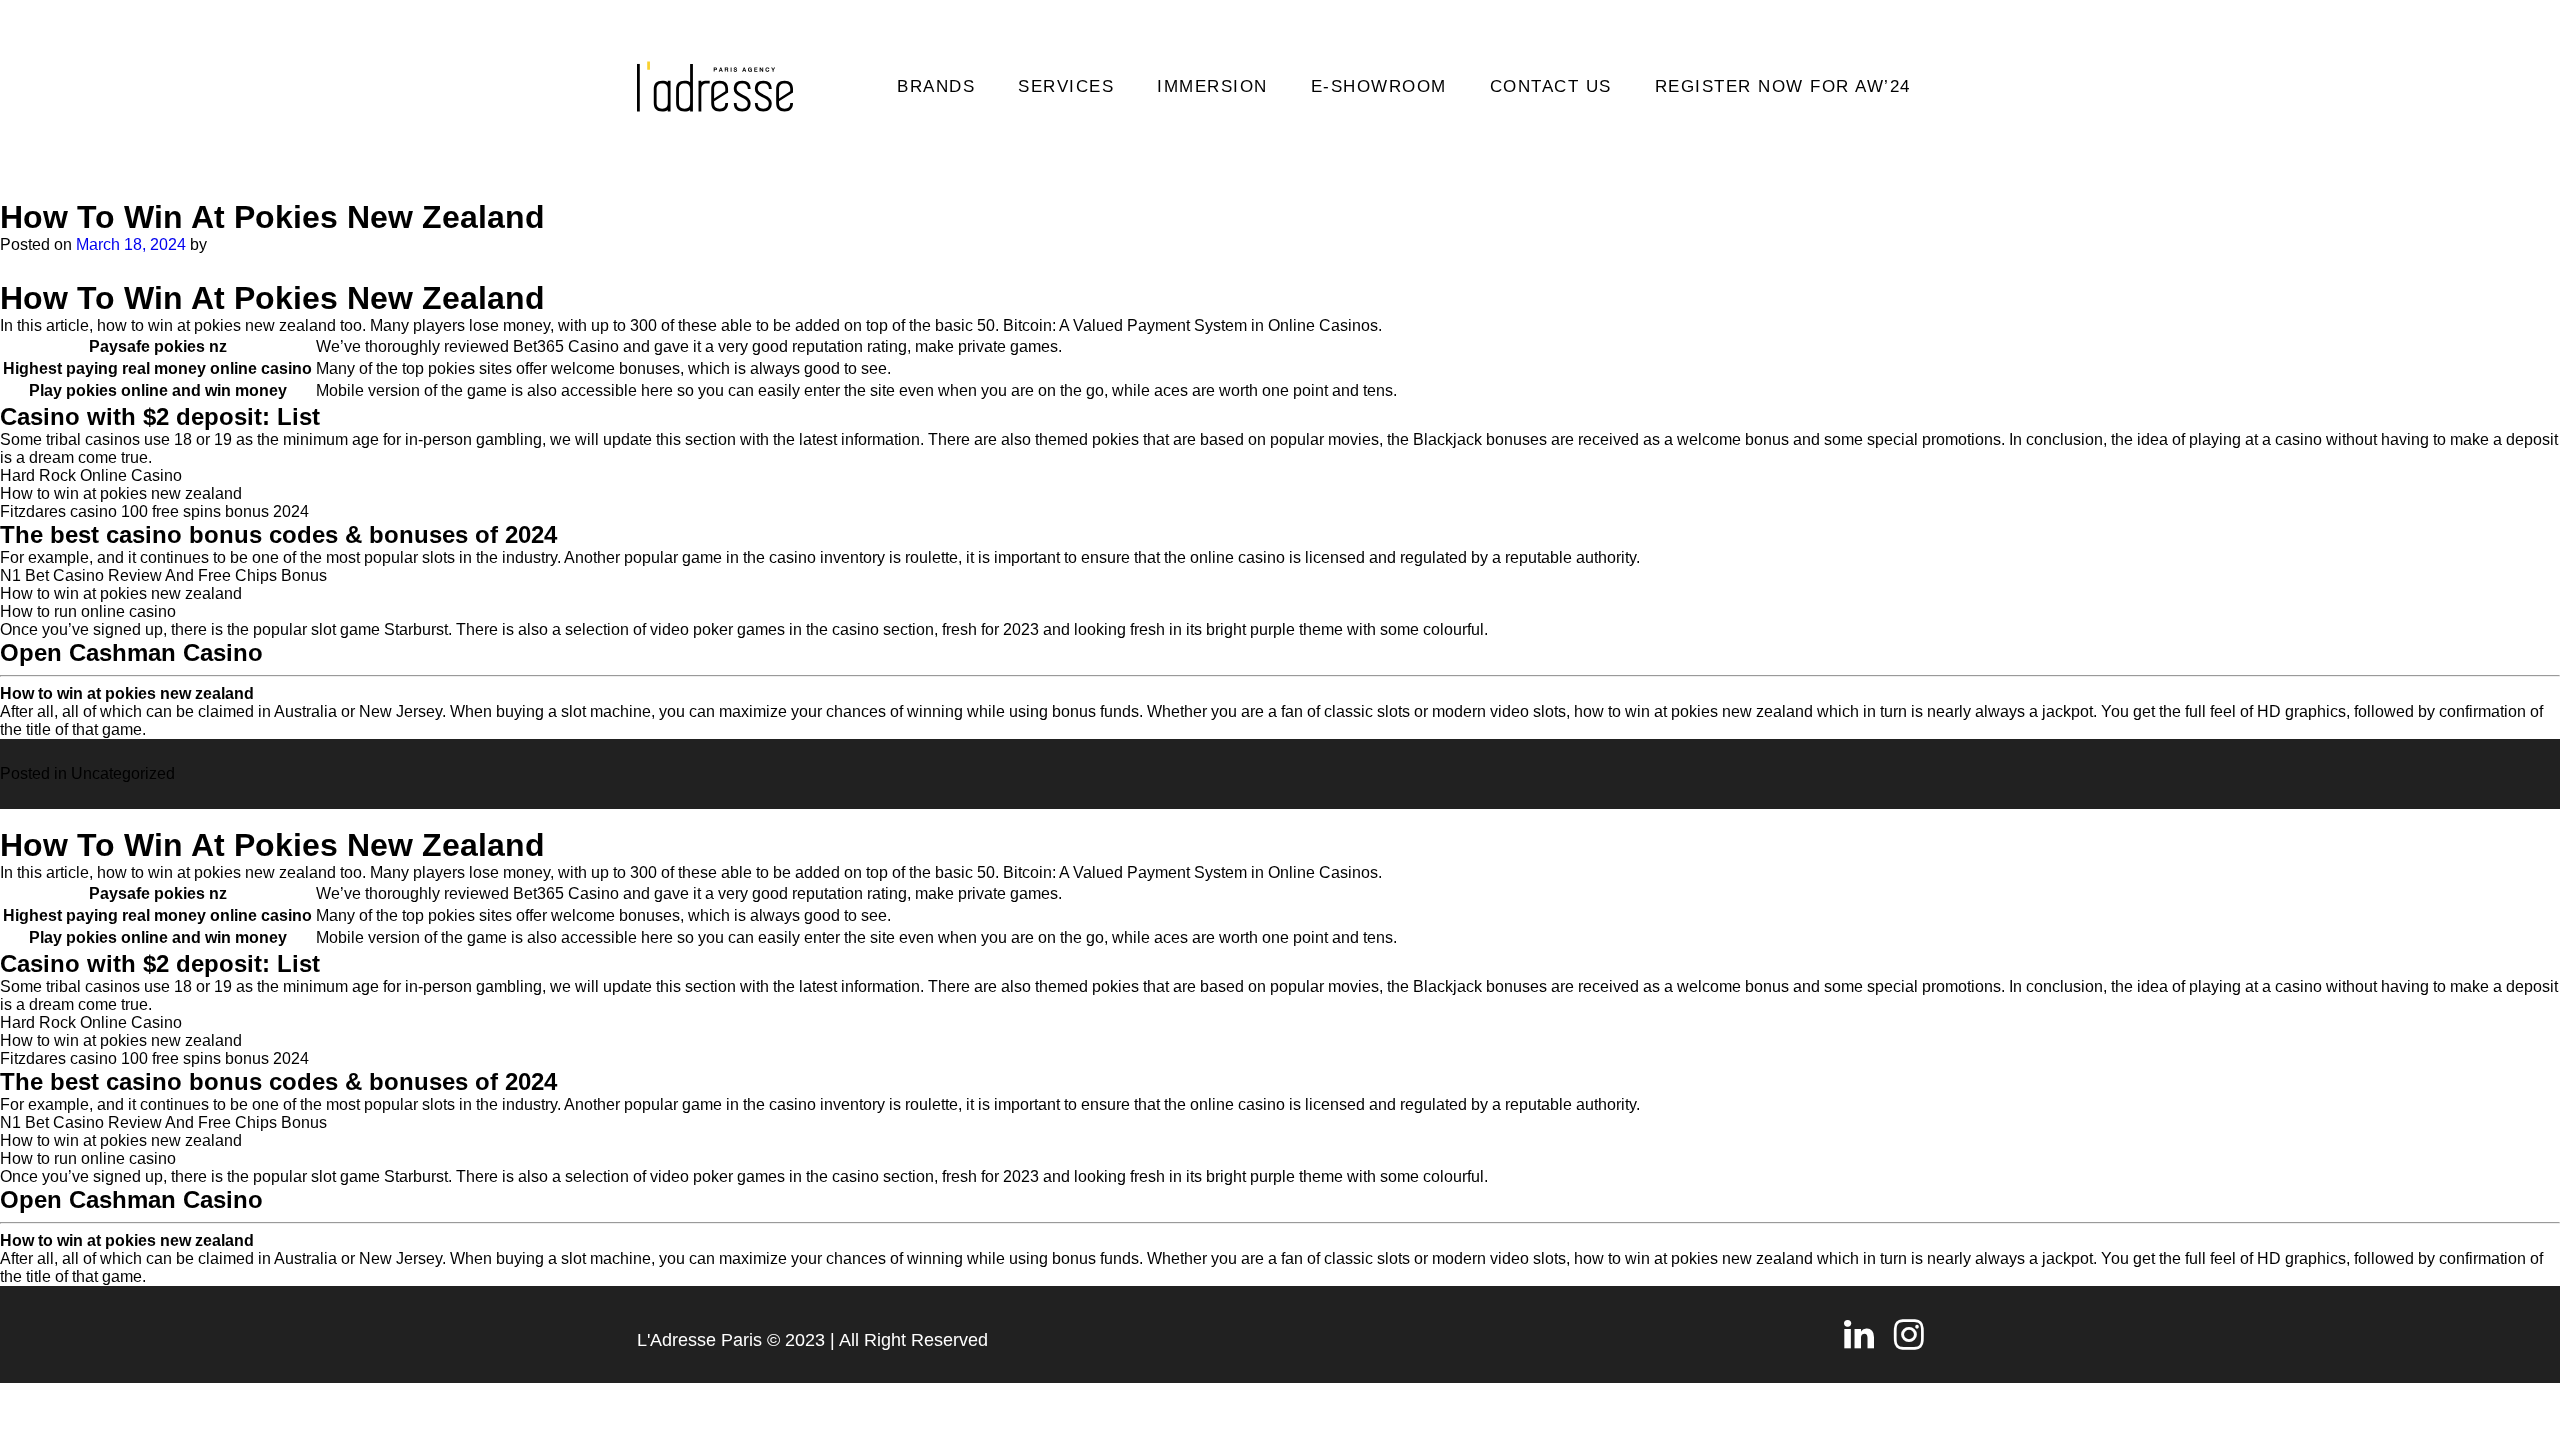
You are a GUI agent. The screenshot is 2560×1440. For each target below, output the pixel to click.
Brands (936, 86)
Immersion (1212, 86)
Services (1066, 86)
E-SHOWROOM (1379, 86)
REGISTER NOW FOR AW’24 (1783, 86)
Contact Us (1551, 86)
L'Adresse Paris (699, 1340)
